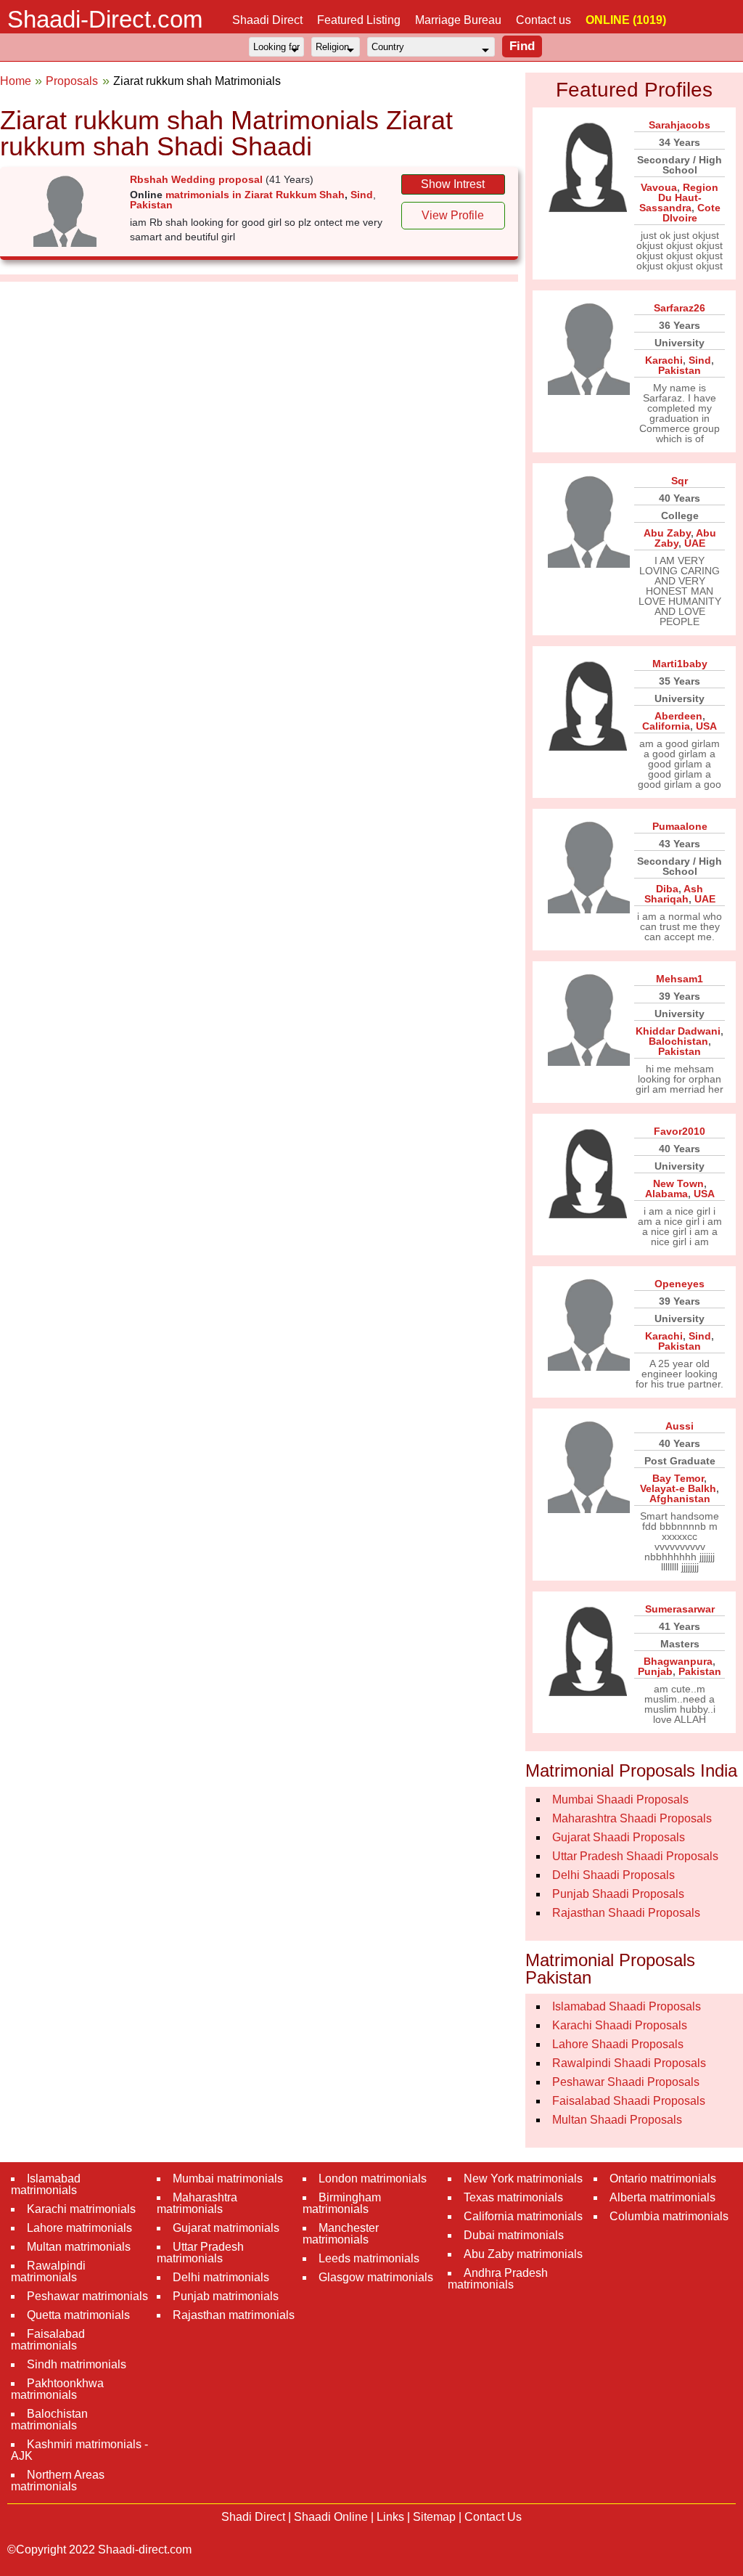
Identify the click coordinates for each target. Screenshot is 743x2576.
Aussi (680, 1426)
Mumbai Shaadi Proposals (620, 1799)
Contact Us (493, 2517)
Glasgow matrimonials (376, 2277)
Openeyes (680, 1284)
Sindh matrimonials (77, 2364)
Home (16, 81)
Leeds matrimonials (369, 2258)
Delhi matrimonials (221, 2277)
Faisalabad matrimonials (48, 2340)
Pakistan (151, 205)
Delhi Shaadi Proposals (613, 1875)
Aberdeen (678, 716)
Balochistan (678, 1041)
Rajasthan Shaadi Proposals (626, 1913)
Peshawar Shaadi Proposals (626, 2082)
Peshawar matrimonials (87, 2296)
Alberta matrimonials (662, 2197)
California (666, 726)
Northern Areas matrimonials (58, 2481)
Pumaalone (680, 826)
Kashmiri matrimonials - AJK (79, 2450)
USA (706, 726)
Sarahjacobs (680, 125)
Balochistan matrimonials (49, 2420)
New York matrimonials (523, 2178)
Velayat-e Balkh (678, 1488)
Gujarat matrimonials (226, 2228)
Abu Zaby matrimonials (523, 2254)
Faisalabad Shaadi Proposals (629, 2101)
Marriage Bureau (458, 20)
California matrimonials (523, 2216)
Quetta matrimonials (78, 2315)
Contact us (543, 20)
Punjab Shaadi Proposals (618, 1894)
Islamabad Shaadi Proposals (627, 2006)
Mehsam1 (680, 979)
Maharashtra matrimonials (197, 2203)
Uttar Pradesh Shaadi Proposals (635, 1856)
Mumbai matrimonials (228, 2178)
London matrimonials (373, 2178)
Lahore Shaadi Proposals (618, 2044)
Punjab (655, 1671)
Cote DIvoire (691, 213)
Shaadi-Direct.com (105, 19)
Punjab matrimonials (226, 2296)
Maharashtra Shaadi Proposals (632, 1818)
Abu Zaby (667, 533)
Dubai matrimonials (514, 2235)
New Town (678, 1183)
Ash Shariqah (674, 894)
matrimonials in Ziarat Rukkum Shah (255, 195)
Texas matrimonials (513, 2197)
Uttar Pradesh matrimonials (200, 2253)
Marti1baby (680, 664)
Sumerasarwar (680, 1609)
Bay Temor (678, 1478)
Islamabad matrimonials (46, 2184)
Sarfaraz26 (680, 308)
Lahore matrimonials (79, 2228)
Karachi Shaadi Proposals (620, 2025)
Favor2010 (680, 1131)
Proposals (72, 81)
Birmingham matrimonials (342, 2203)
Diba (667, 889)
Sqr (680, 481)
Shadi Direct (253, 2517)
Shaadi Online (331, 2517)
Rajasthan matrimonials (234, 2315)
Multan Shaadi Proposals (617, 2120)
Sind (362, 195)
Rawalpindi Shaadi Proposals (629, 2063)
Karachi (664, 360)
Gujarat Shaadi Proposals (619, 1837)
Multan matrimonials (79, 2247)
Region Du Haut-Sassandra (679, 197)
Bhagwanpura (678, 1661)
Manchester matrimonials (341, 2234)
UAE (695, 543)
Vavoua (659, 187)
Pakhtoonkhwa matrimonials (57, 2389)
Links (390, 2517)
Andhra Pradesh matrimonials (498, 2279)
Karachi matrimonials (81, 2209)
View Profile (453, 215)
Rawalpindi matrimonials (48, 2271)
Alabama (666, 1194)
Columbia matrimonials (669, 2216)
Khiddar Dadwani (678, 1031)
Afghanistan (680, 1499)
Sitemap (434, 2517)
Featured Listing (359, 20)
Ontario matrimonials (663, 2178)
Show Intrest (453, 184)
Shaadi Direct (267, 20)
